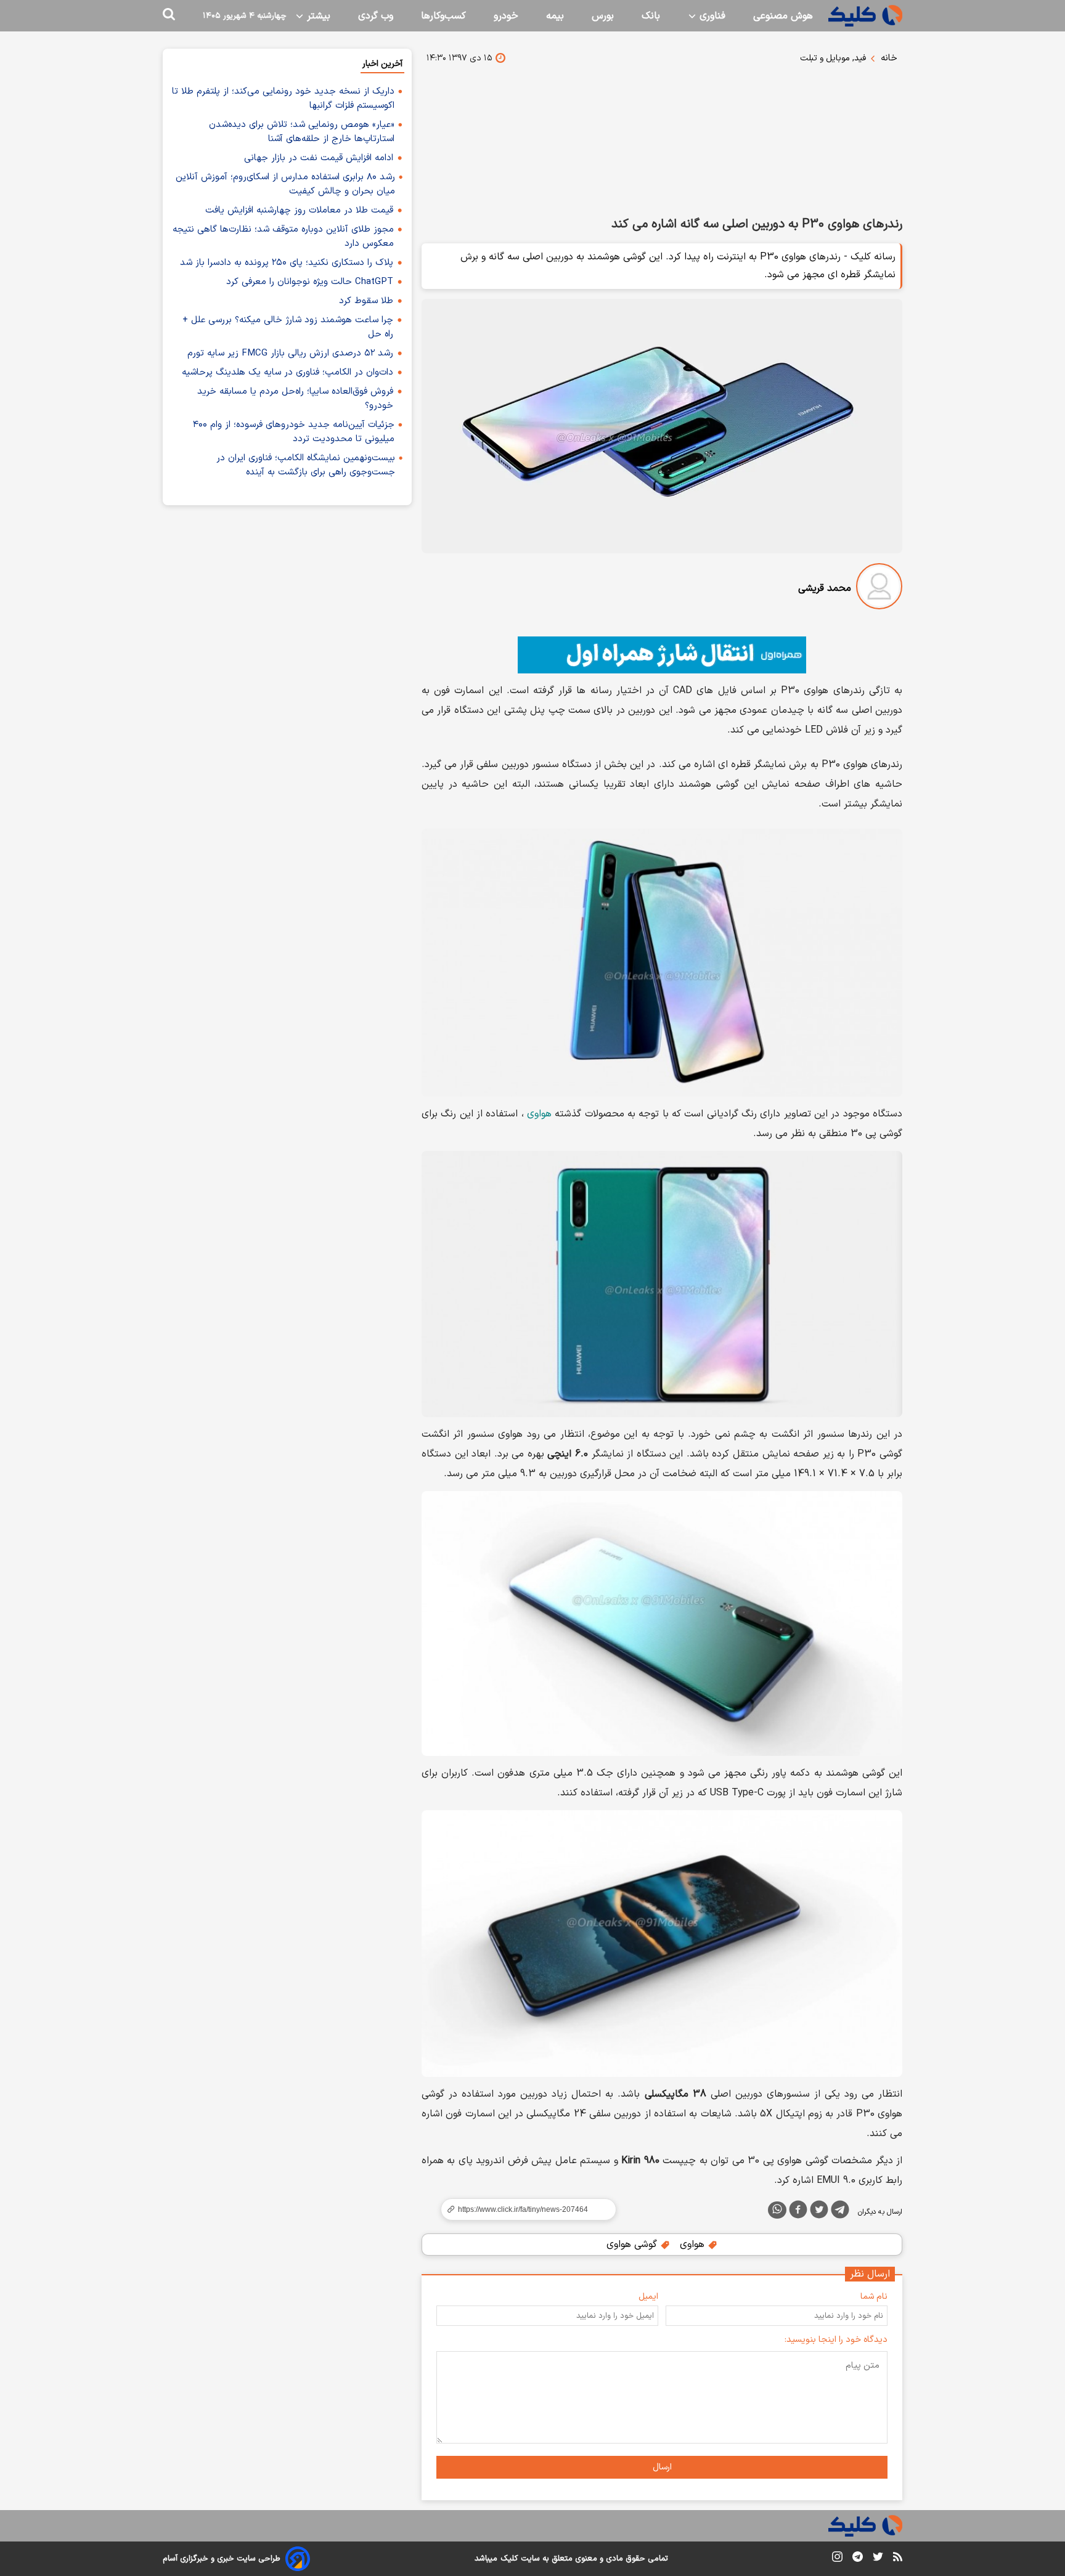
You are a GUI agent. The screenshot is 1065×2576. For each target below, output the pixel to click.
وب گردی (376, 16)
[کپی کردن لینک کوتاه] (523, 2209)
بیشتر (317, 16)
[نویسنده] (879, 589)
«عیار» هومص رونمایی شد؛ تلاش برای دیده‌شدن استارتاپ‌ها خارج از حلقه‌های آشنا (302, 132)
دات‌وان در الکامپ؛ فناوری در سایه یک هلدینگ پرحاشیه (288, 372)
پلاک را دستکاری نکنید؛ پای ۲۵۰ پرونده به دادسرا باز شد (287, 263)
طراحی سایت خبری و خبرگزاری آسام (222, 2559)
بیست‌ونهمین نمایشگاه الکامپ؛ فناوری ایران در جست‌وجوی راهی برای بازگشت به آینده (306, 465)
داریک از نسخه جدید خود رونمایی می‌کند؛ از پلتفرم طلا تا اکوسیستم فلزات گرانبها (283, 99)
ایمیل (648, 2297)
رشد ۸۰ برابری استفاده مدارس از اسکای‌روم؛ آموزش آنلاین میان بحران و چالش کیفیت (285, 184)
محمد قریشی (825, 588)
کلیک (509, 2559)
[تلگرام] (840, 2212)
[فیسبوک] (798, 2212)
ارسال (662, 2467)
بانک (651, 16)
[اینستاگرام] (837, 2559)
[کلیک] (865, 16)
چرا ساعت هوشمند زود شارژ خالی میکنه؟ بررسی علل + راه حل (288, 327)
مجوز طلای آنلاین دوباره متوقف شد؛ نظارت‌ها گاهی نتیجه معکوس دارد (283, 237)
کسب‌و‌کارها (443, 16)
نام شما (874, 2297)
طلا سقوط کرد (366, 301)
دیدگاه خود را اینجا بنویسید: (836, 2340)
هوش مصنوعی (783, 16)
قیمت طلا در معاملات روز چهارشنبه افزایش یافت (299, 210)
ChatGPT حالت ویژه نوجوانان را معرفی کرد (310, 282)
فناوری (711, 16)
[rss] (898, 2559)
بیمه (555, 16)
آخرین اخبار (382, 64)
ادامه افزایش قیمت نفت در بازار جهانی (319, 158)
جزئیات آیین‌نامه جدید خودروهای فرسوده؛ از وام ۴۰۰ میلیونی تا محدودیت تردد (294, 432)
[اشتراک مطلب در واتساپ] (777, 2210)
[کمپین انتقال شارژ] (662, 655)
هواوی (539, 1114)
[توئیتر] (819, 2212)
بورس (603, 16)
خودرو (506, 16)
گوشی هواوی (633, 2245)
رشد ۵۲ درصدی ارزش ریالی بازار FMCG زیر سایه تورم (290, 353)
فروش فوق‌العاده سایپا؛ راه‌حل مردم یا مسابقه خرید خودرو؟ (295, 399)
